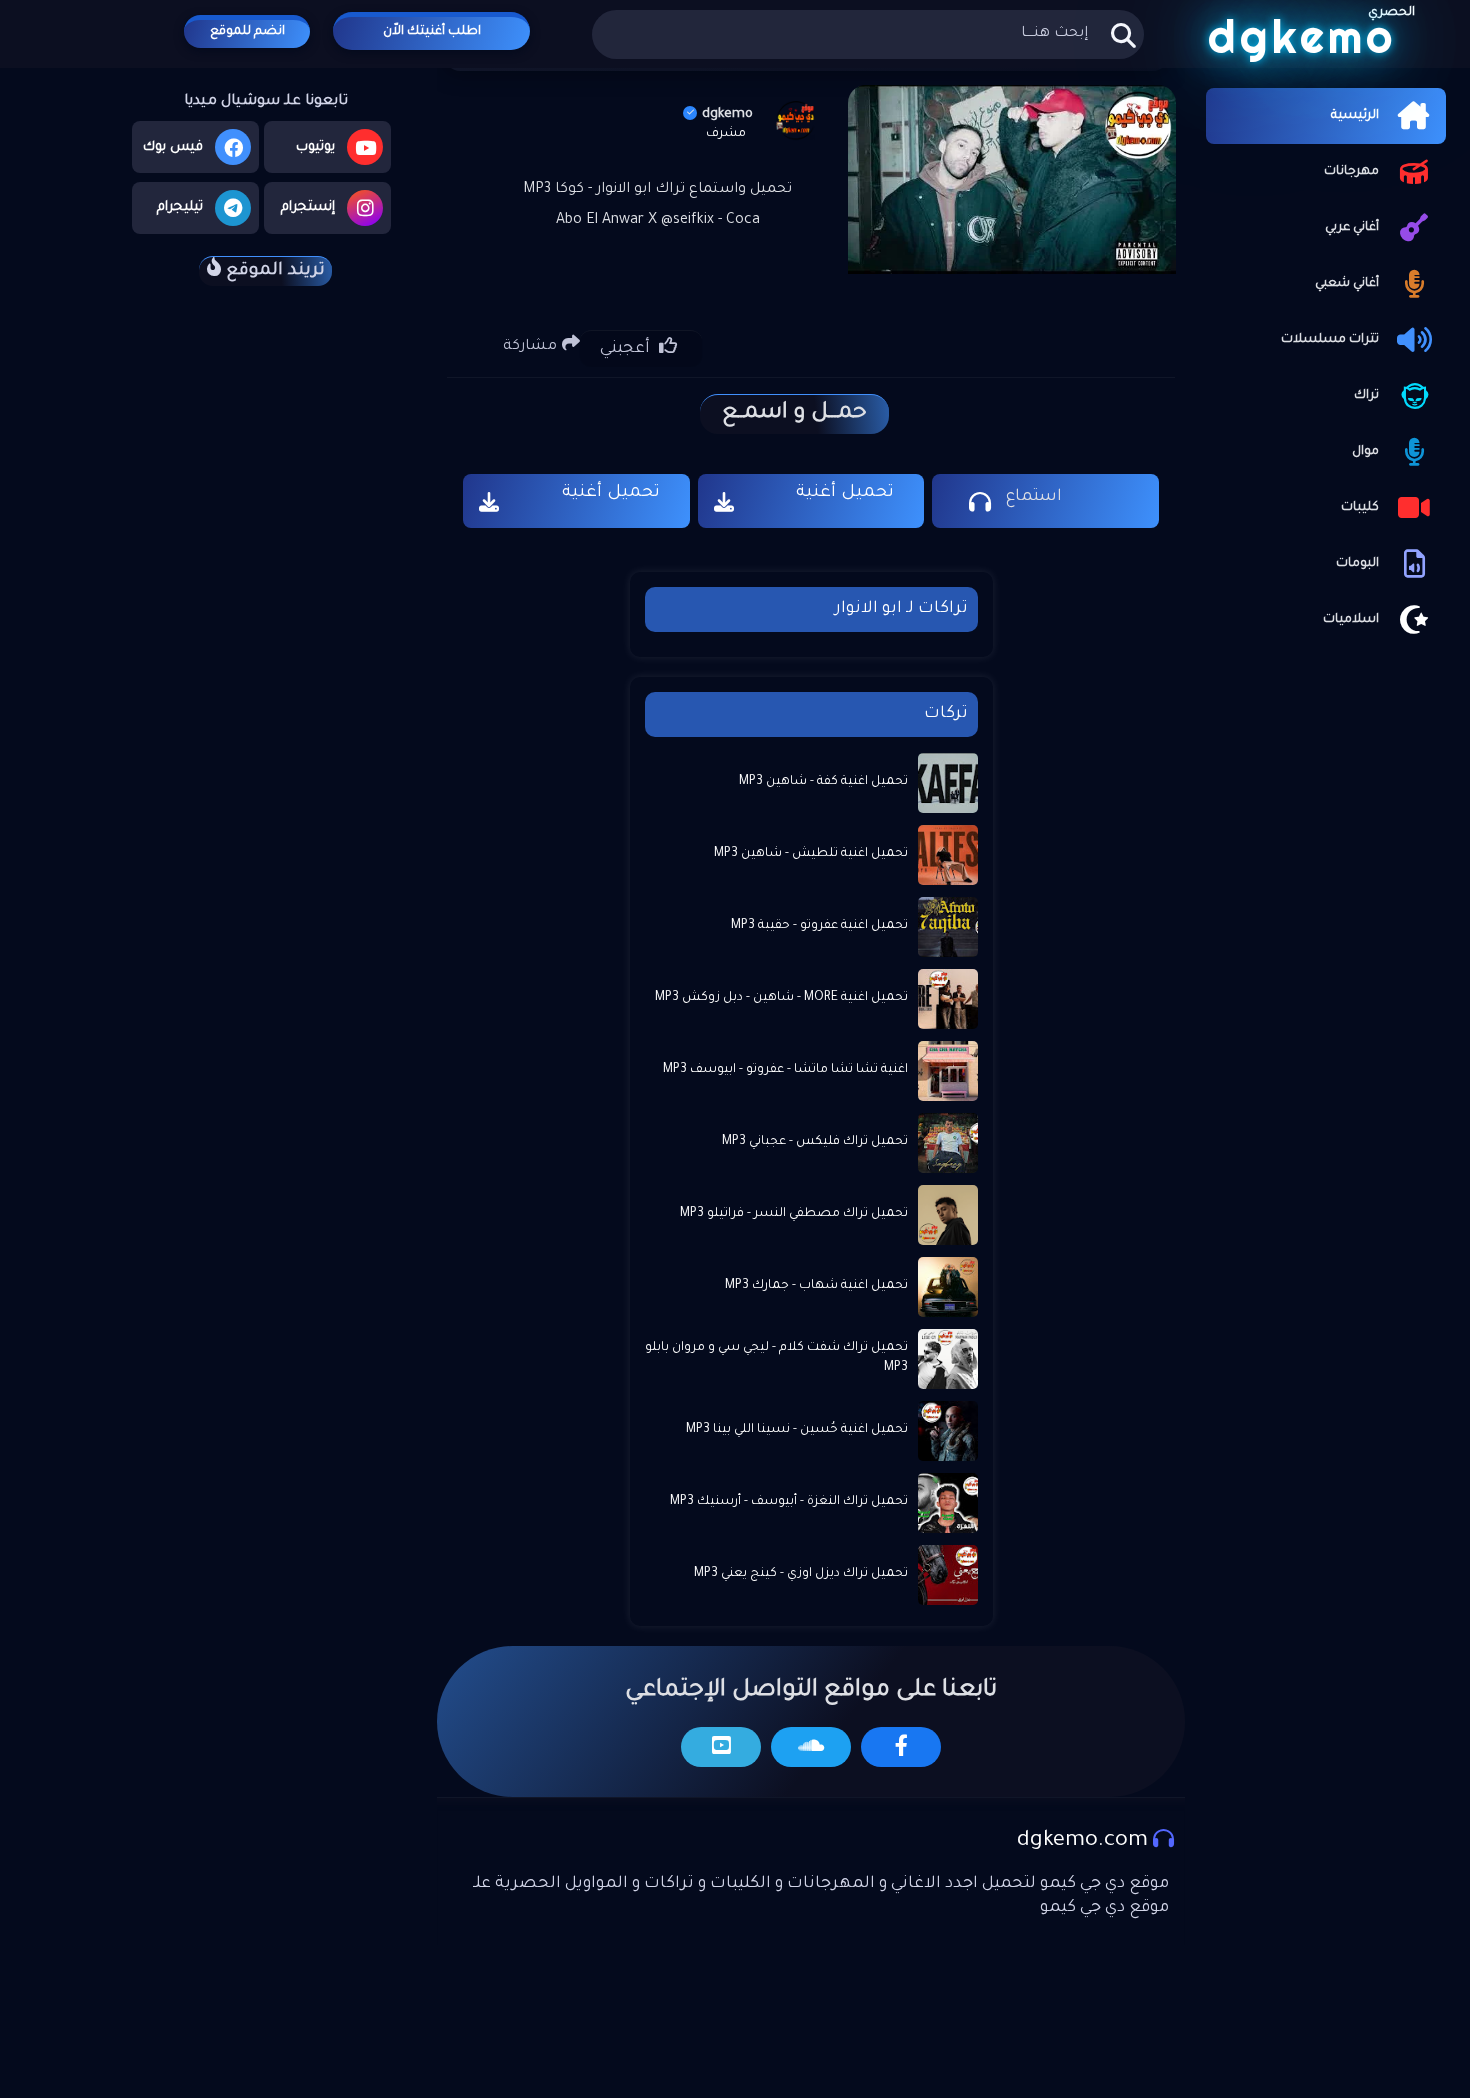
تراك (1366, 396)
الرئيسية (1355, 116)
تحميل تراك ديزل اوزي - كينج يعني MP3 (801, 1574)
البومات (1357, 564)
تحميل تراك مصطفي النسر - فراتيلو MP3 (794, 1214)
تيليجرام (180, 207)
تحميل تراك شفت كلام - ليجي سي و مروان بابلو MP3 (776, 1358)
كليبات (1360, 508)
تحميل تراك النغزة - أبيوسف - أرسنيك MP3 (789, 1502)
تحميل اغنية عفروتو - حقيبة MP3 (819, 926)
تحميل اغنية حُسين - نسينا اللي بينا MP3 (797, 1430)
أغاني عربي (1352, 228)
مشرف (726, 134)
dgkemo (727, 114)
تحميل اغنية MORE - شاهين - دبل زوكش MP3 (781, 998)
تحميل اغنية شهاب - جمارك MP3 (816, 1286)
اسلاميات (1351, 620)
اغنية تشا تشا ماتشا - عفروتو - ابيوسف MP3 (785, 1070)
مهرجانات (1351, 172)
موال (1365, 452)
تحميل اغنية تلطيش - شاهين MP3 (811, 854)
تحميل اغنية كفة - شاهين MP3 (823, 782)
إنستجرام (308, 207)
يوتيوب (315, 147)
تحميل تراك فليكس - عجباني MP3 (815, 1142)
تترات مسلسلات (1330, 340)
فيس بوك (173, 147)
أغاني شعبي (1347, 284)
